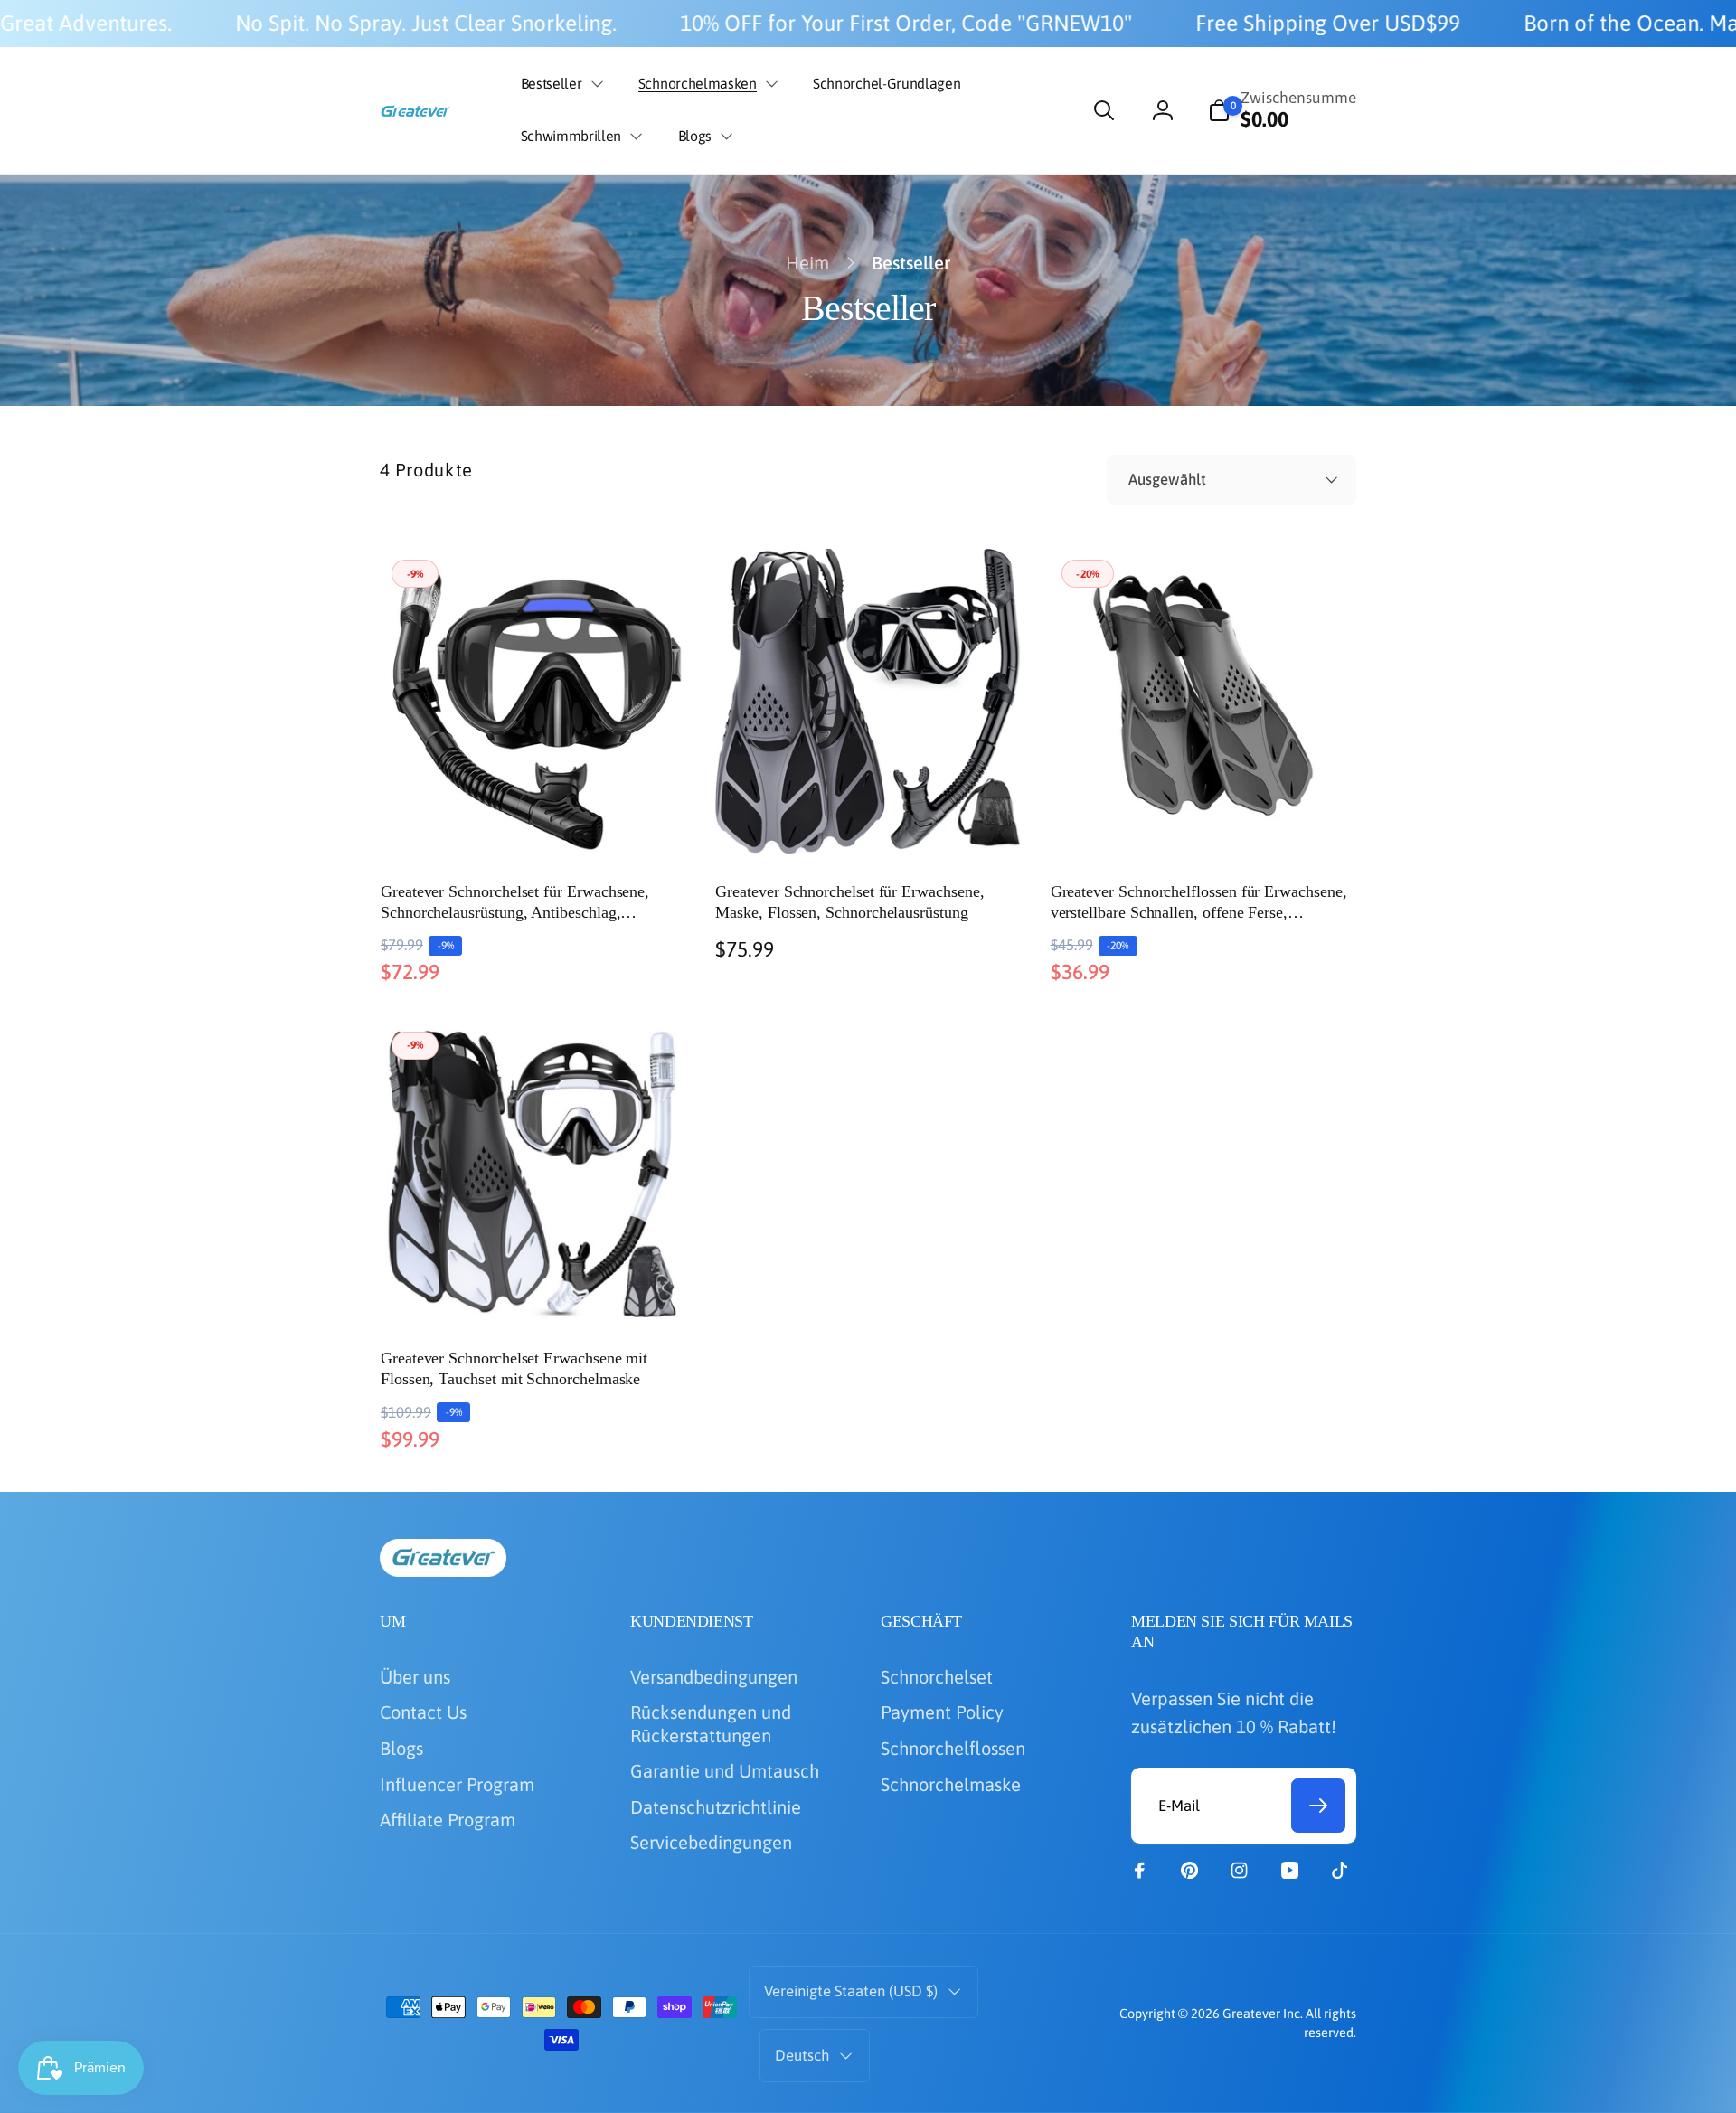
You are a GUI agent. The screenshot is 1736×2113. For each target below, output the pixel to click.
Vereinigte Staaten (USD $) (851, 1991)
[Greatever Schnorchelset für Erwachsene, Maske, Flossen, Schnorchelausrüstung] (869, 814)
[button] (558, 84)
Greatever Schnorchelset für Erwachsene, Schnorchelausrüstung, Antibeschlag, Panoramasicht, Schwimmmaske (515, 903)
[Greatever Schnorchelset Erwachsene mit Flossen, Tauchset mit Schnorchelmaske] (534, 1281)
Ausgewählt (1167, 479)
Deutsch (802, 2055)
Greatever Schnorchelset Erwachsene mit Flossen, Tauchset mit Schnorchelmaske (514, 1368)
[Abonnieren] (1318, 1806)
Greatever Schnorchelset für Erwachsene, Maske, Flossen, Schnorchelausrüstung (849, 902)
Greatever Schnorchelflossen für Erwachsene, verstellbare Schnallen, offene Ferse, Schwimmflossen (1199, 903)
